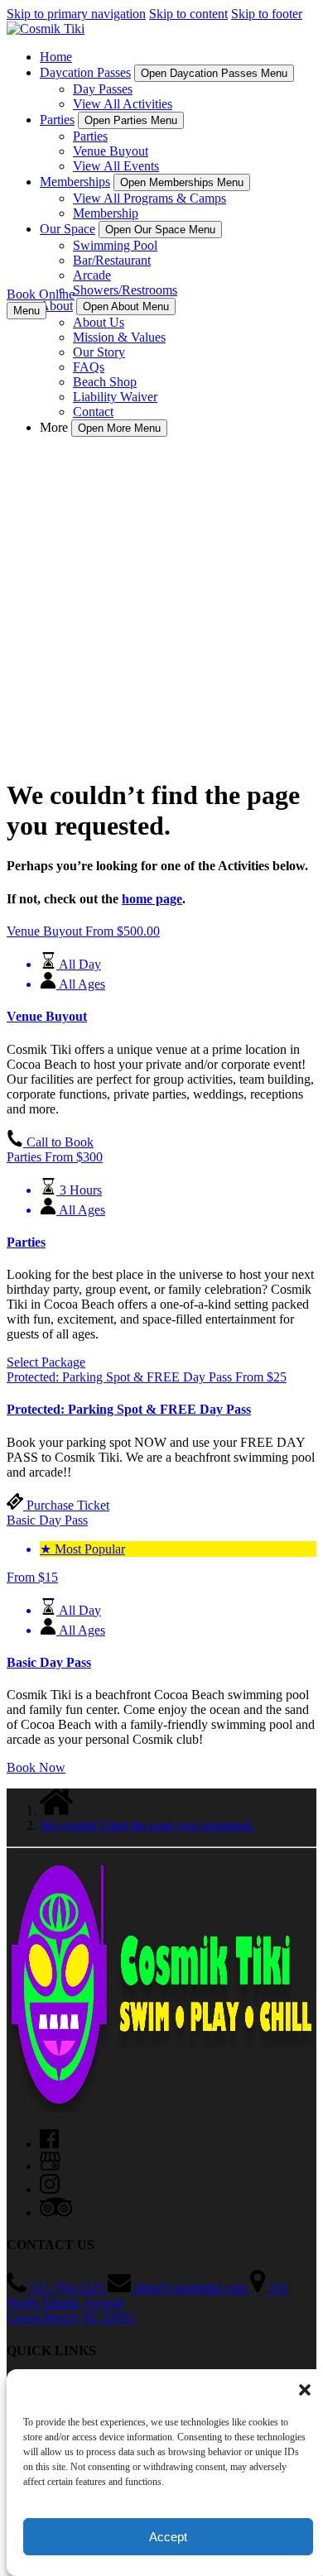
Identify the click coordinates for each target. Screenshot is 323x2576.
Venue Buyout (111, 151)
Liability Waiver (115, 397)
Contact (93, 412)
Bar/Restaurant (112, 260)
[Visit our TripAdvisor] (56, 2212)
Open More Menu (119, 428)
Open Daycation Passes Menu (214, 73)
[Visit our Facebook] (49, 2144)
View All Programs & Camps (149, 198)
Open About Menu (126, 306)
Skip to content (188, 14)
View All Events (116, 166)
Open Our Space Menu (160, 230)
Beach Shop (105, 382)
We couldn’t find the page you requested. (147, 1825)
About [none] (56, 306)
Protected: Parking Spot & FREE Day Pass (129, 1409)
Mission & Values (119, 337)
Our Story (99, 352)
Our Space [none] (67, 229)
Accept (168, 2537)
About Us (99, 322)
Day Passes (103, 89)
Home (56, 57)
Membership (106, 213)
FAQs (89, 367)
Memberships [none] (75, 182)
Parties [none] (57, 120)
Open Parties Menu (131, 120)
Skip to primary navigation (76, 14)
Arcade (92, 275)
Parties (90, 136)
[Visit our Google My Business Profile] (50, 2166)
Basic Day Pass (49, 1662)
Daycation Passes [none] (85, 72)
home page (152, 899)
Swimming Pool (115, 245)
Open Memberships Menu (182, 182)
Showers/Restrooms (125, 290)
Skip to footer (267, 14)
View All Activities (123, 104)
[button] (305, 2390)
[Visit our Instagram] (50, 2189)
